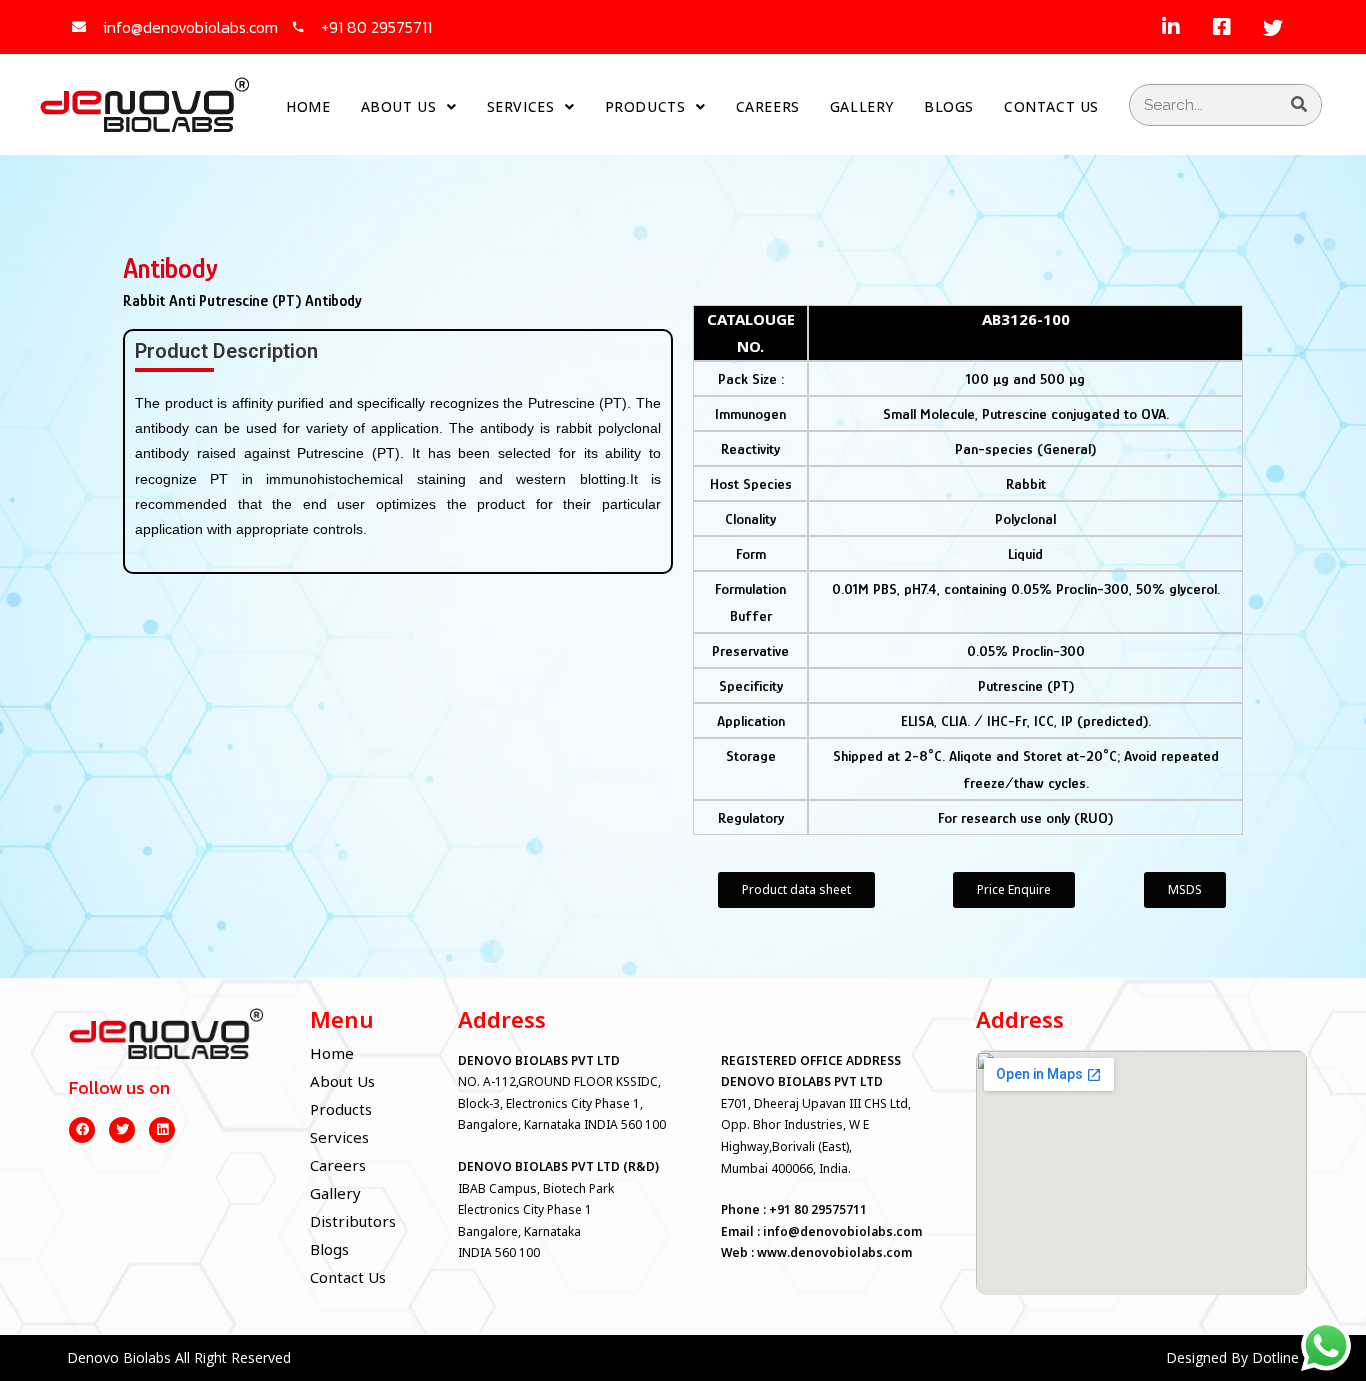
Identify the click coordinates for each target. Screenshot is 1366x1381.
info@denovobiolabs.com (842, 1231)
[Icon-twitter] (1273, 27)
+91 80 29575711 (818, 1209)
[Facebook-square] (1222, 27)
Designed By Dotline (1232, 1357)
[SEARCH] (1300, 105)
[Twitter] (122, 1130)
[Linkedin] (162, 1130)
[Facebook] (82, 1130)
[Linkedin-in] (1171, 27)
